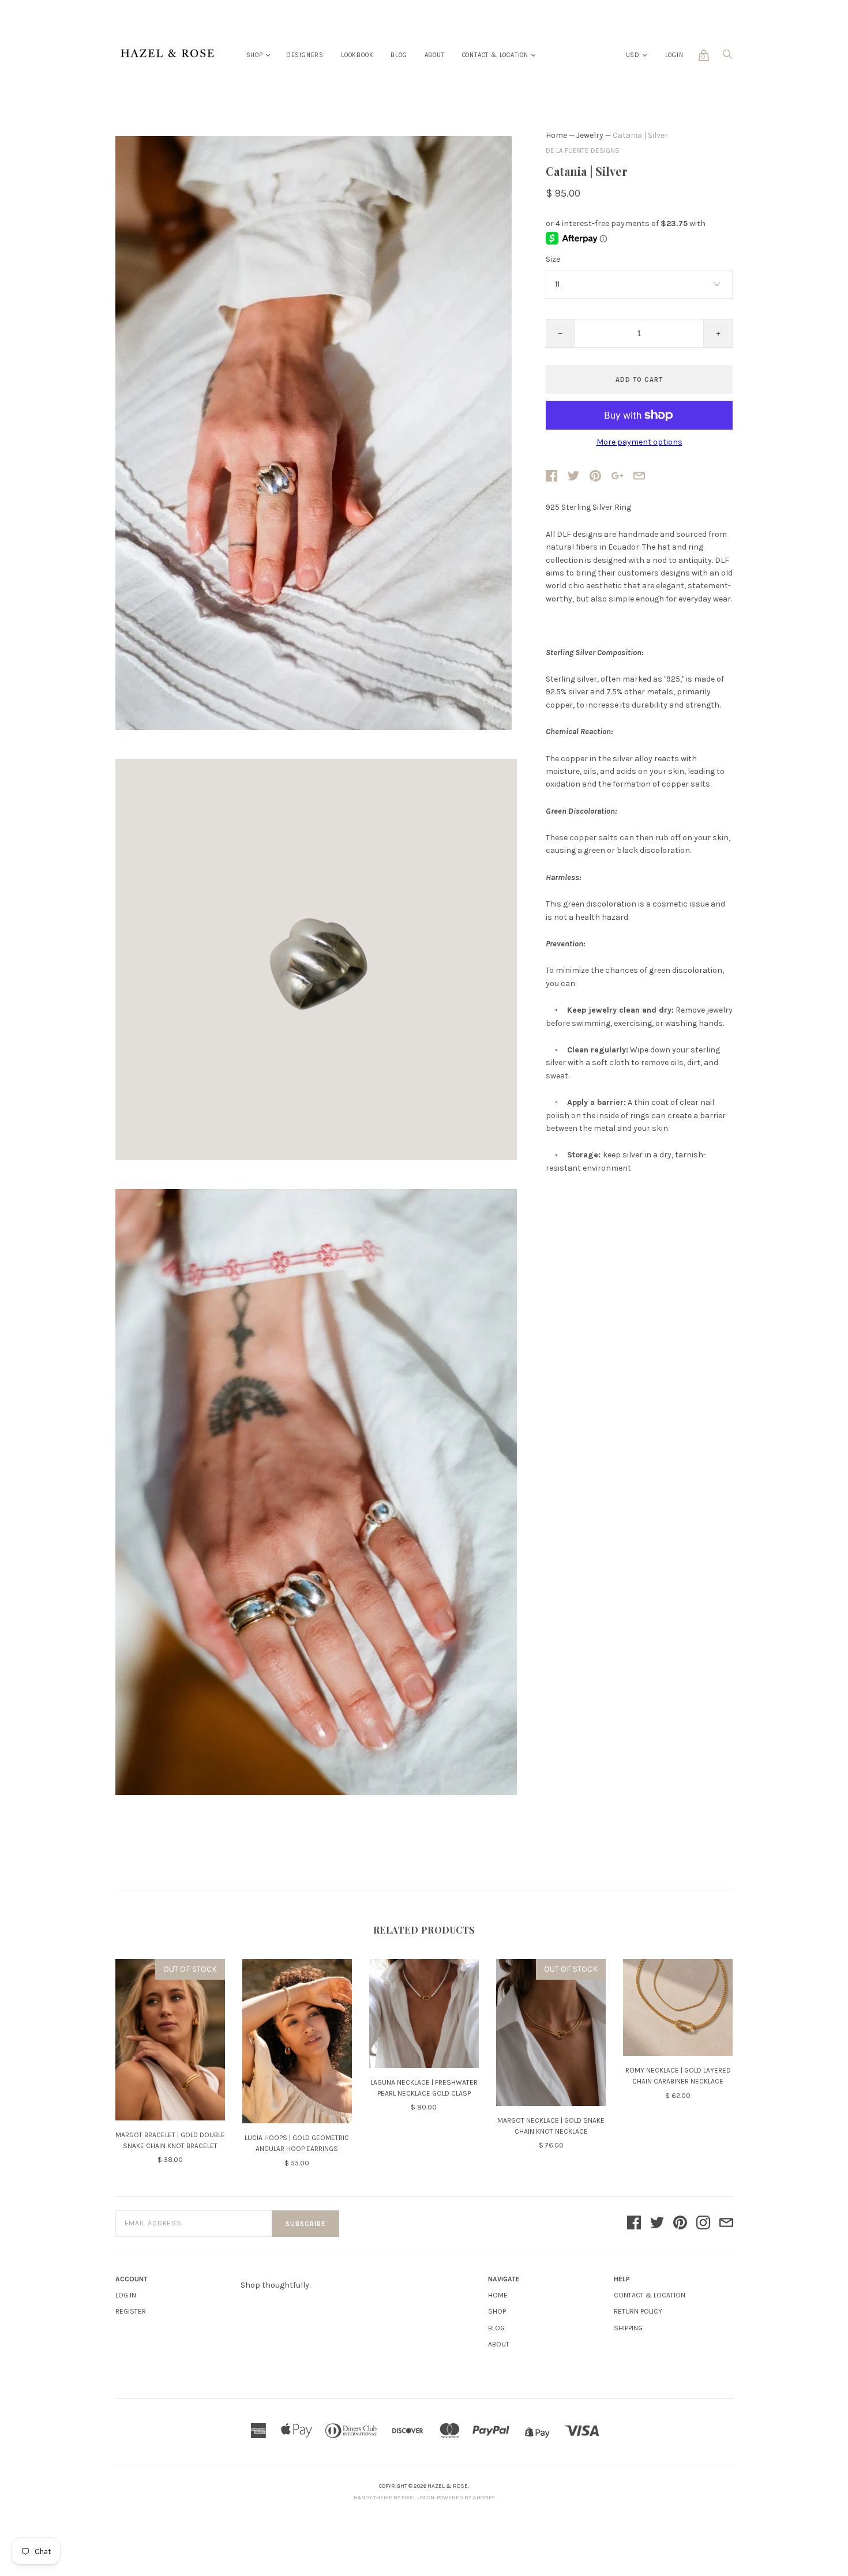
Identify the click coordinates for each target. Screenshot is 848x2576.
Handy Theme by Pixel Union (394, 2498)
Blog (399, 55)
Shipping (628, 2328)
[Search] (727, 57)
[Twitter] (657, 2224)
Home (556, 135)
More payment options (639, 442)
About (435, 55)
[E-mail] (726, 2224)
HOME (498, 2295)
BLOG (496, 2328)
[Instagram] (703, 2224)
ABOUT (499, 2344)
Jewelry (590, 135)
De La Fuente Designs (583, 151)
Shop (255, 55)
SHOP (497, 2311)
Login (674, 55)
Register (131, 2311)
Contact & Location (495, 55)
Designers (305, 55)
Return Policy (638, 2311)
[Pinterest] (680, 2224)
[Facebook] (634, 2224)
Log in (126, 2295)
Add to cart (639, 380)
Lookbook (357, 55)
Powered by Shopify (466, 2498)
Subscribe (305, 2224)
